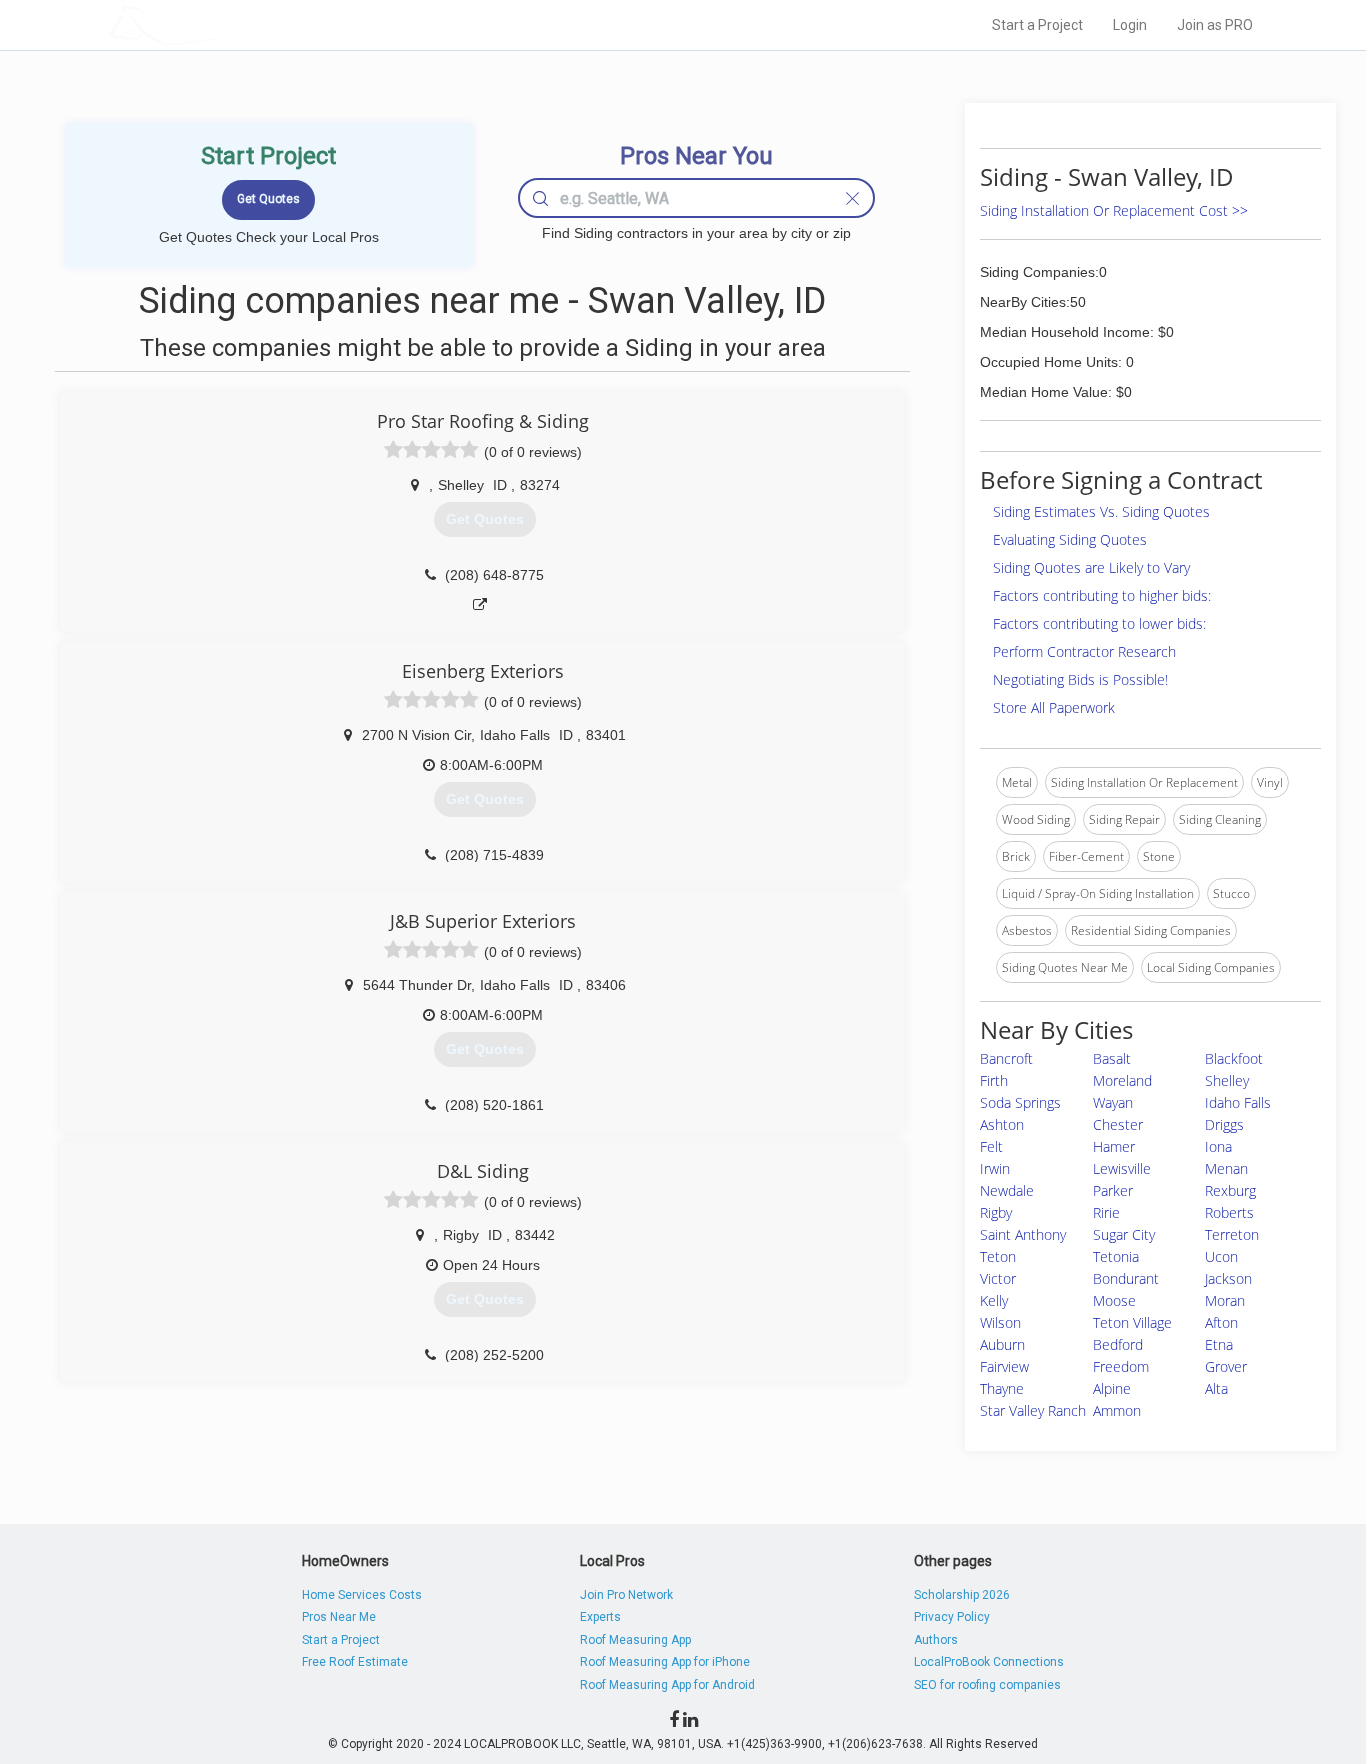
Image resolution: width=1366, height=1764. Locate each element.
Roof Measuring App (635, 1640)
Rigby (996, 1212)
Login (1130, 25)
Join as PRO (1215, 25)
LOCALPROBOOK (224, 24)
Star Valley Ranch (1033, 1410)
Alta (1216, 1388)
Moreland (1122, 1080)
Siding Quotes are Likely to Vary (1091, 567)
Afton (1221, 1322)
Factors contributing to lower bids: (1099, 623)
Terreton (1232, 1234)
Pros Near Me (339, 1617)
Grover (1226, 1366)
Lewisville (1122, 1168)
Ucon (1221, 1256)
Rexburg (1230, 1190)
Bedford (1118, 1344)
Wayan (1113, 1102)
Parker (1113, 1190)
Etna (1219, 1344)
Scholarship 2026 (962, 1595)
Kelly (994, 1300)
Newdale (1007, 1190)
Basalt (1112, 1058)
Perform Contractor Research (1084, 651)
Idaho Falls (1238, 1102)
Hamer (1114, 1146)
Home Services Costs (362, 1595)
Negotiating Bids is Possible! (1080, 679)
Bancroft (1006, 1058)
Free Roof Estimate (355, 1662)
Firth (994, 1080)
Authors (936, 1640)
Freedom (1121, 1366)
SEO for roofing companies (987, 1685)
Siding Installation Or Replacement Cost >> (1114, 210)
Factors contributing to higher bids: (1102, 595)
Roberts (1229, 1212)
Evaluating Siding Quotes (1070, 539)
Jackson (1228, 1278)
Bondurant (1126, 1278)
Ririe (1106, 1212)
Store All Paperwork (1054, 707)
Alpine (1112, 1388)
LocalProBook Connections (989, 1662)
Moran (1225, 1300)
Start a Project (1037, 25)
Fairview (1004, 1366)
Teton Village (1132, 1322)
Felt (991, 1146)
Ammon (1117, 1410)
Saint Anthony (1023, 1234)
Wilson (1000, 1322)
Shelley (1227, 1080)
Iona (1218, 1146)
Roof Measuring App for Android (667, 1685)
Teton (998, 1256)
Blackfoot (1234, 1058)
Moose (1114, 1300)
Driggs (1224, 1124)
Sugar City (1124, 1234)
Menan (1226, 1168)
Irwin (995, 1168)
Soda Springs (1020, 1102)
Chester (1118, 1124)
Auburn (1002, 1344)
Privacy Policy (952, 1617)
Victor (998, 1278)
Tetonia (1116, 1256)
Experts (600, 1617)
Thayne (1002, 1388)
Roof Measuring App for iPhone (665, 1662)
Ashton (1002, 1124)
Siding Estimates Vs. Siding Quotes (1101, 511)
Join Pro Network (626, 1595)
